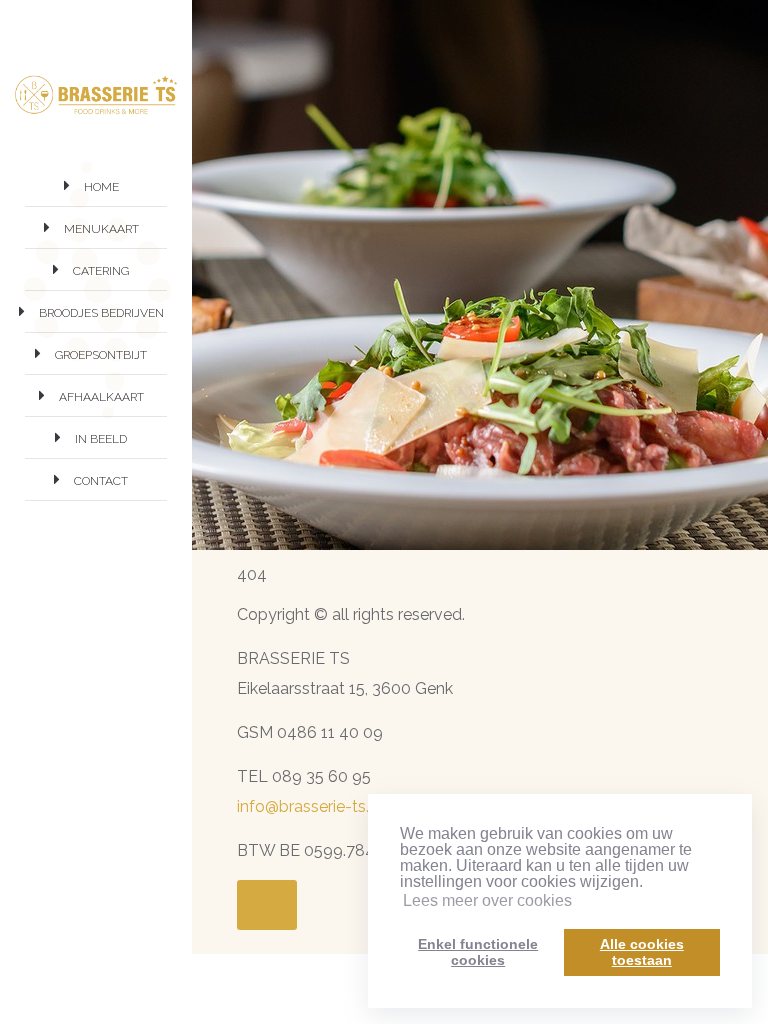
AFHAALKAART (101, 397)
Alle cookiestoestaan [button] (642, 952)
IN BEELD (101, 439)
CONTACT (101, 481)
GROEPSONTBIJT (101, 355)
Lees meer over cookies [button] (487, 900)
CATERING (101, 271)
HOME (101, 187)
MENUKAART (101, 229)
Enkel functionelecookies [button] (478, 952)
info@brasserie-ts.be (312, 806)
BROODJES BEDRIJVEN (101, 313)
